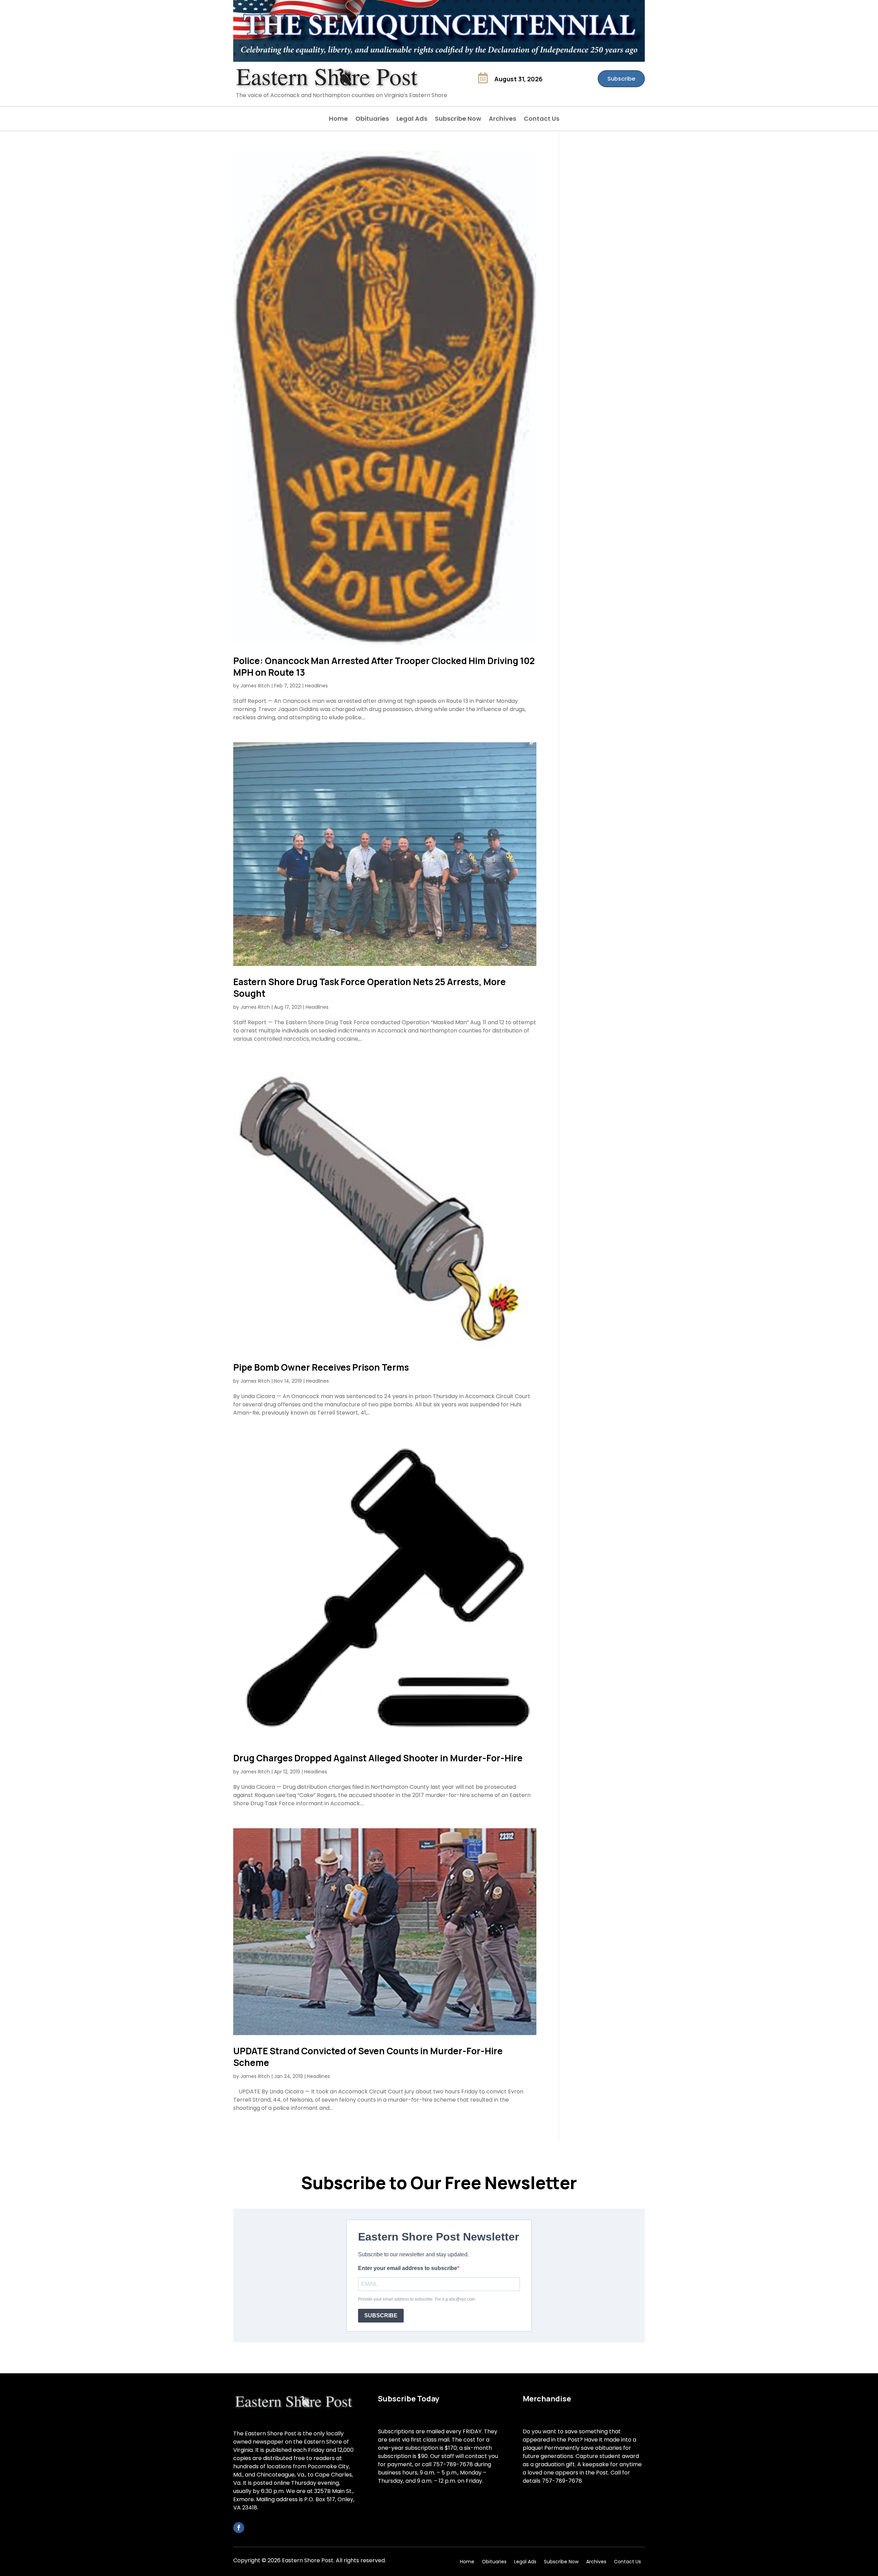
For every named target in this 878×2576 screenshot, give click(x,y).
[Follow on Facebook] (239, 2528)
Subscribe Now (458, 120)
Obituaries (372, 120)
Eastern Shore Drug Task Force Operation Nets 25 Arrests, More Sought (370, 988)
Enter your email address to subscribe (408, 2268)
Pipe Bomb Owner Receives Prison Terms (321, 1367)
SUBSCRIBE (381, 2315)
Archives (502, 120)
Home (338, 120)
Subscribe (621, 79)
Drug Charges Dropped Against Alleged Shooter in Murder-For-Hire (378, 1758)
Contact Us (542, 120)
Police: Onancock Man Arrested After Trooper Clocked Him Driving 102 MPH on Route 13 (384, 666)
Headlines (316, 686)
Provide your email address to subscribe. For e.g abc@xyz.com (417, 2299)
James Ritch (255, 686)
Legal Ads (412, 120)
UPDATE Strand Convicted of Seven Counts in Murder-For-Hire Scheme (368, 2057)
